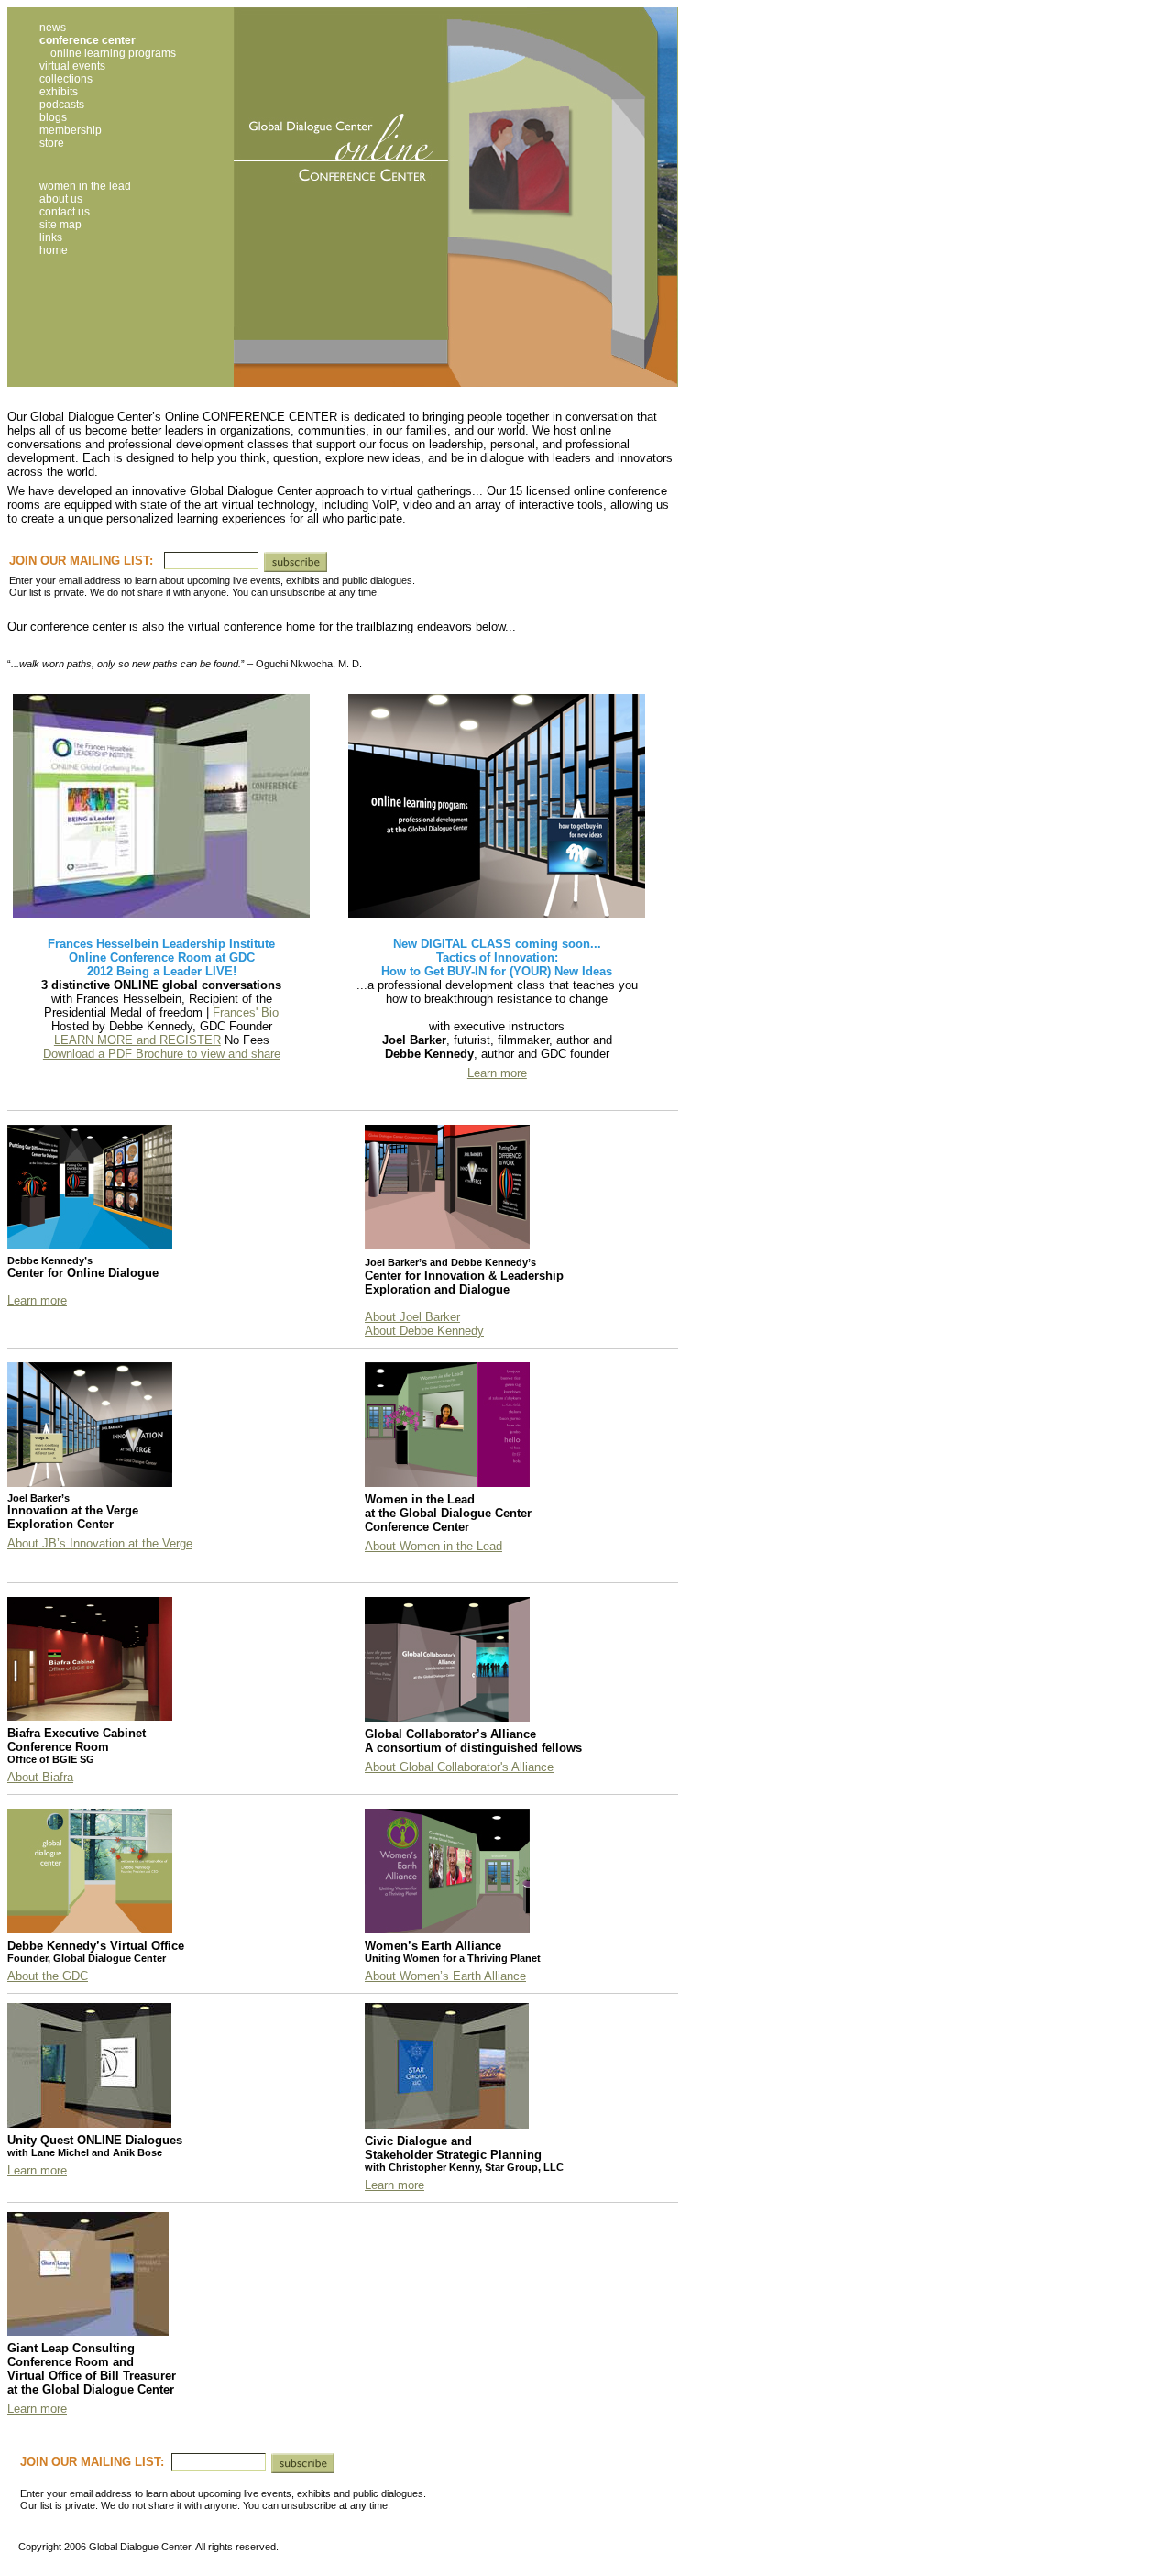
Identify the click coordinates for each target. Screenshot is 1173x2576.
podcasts (62, 105)
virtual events (72, 66)
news (53, 28)
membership (71, 130)
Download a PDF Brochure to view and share (162, 1054)
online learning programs (113, 53)
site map (60, 225)
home (54, 250)
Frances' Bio (246, 1013)
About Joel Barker (412, 1317)
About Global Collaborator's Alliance (459, 1767)
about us (61, 199)
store (52, 143)
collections (66, 79)
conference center (88, 40)
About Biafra (40, 1777)
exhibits (59, 92)
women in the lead (85, 186)
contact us (65, 212)
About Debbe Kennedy (424, 1331)
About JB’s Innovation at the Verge (100, 1543)
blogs (53, 117)
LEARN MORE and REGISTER (137, 1040)
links (51, 237)
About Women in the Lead (433, 1546)
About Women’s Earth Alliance (445, 1976)
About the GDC (48, 1976)
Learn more (497, 1073)
